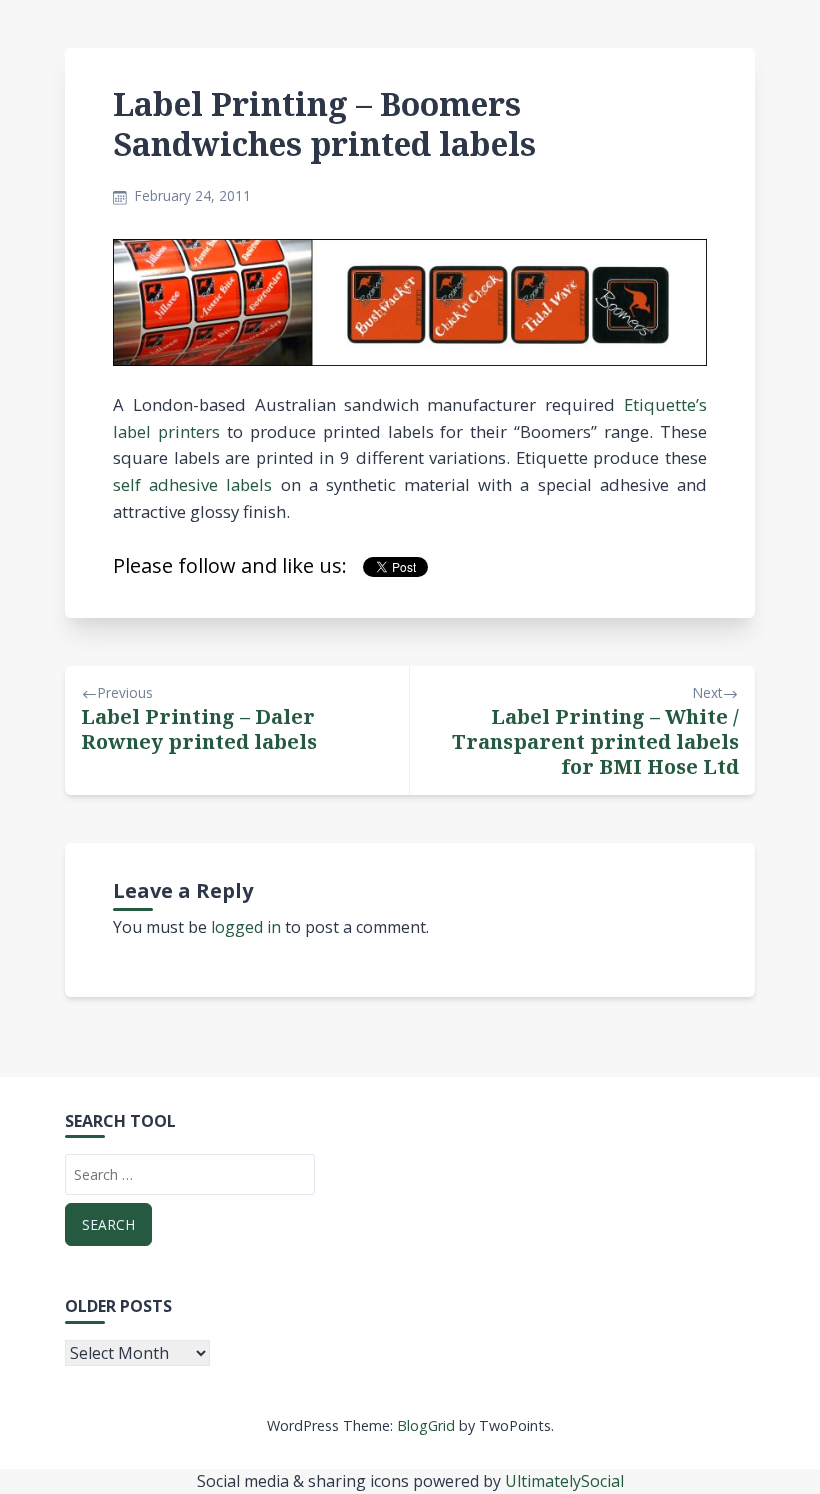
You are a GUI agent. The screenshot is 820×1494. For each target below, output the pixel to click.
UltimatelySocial (564, 1481)
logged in (246, 927)
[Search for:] (190, 1174)
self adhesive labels (192, 484)
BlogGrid (426, 1425)
